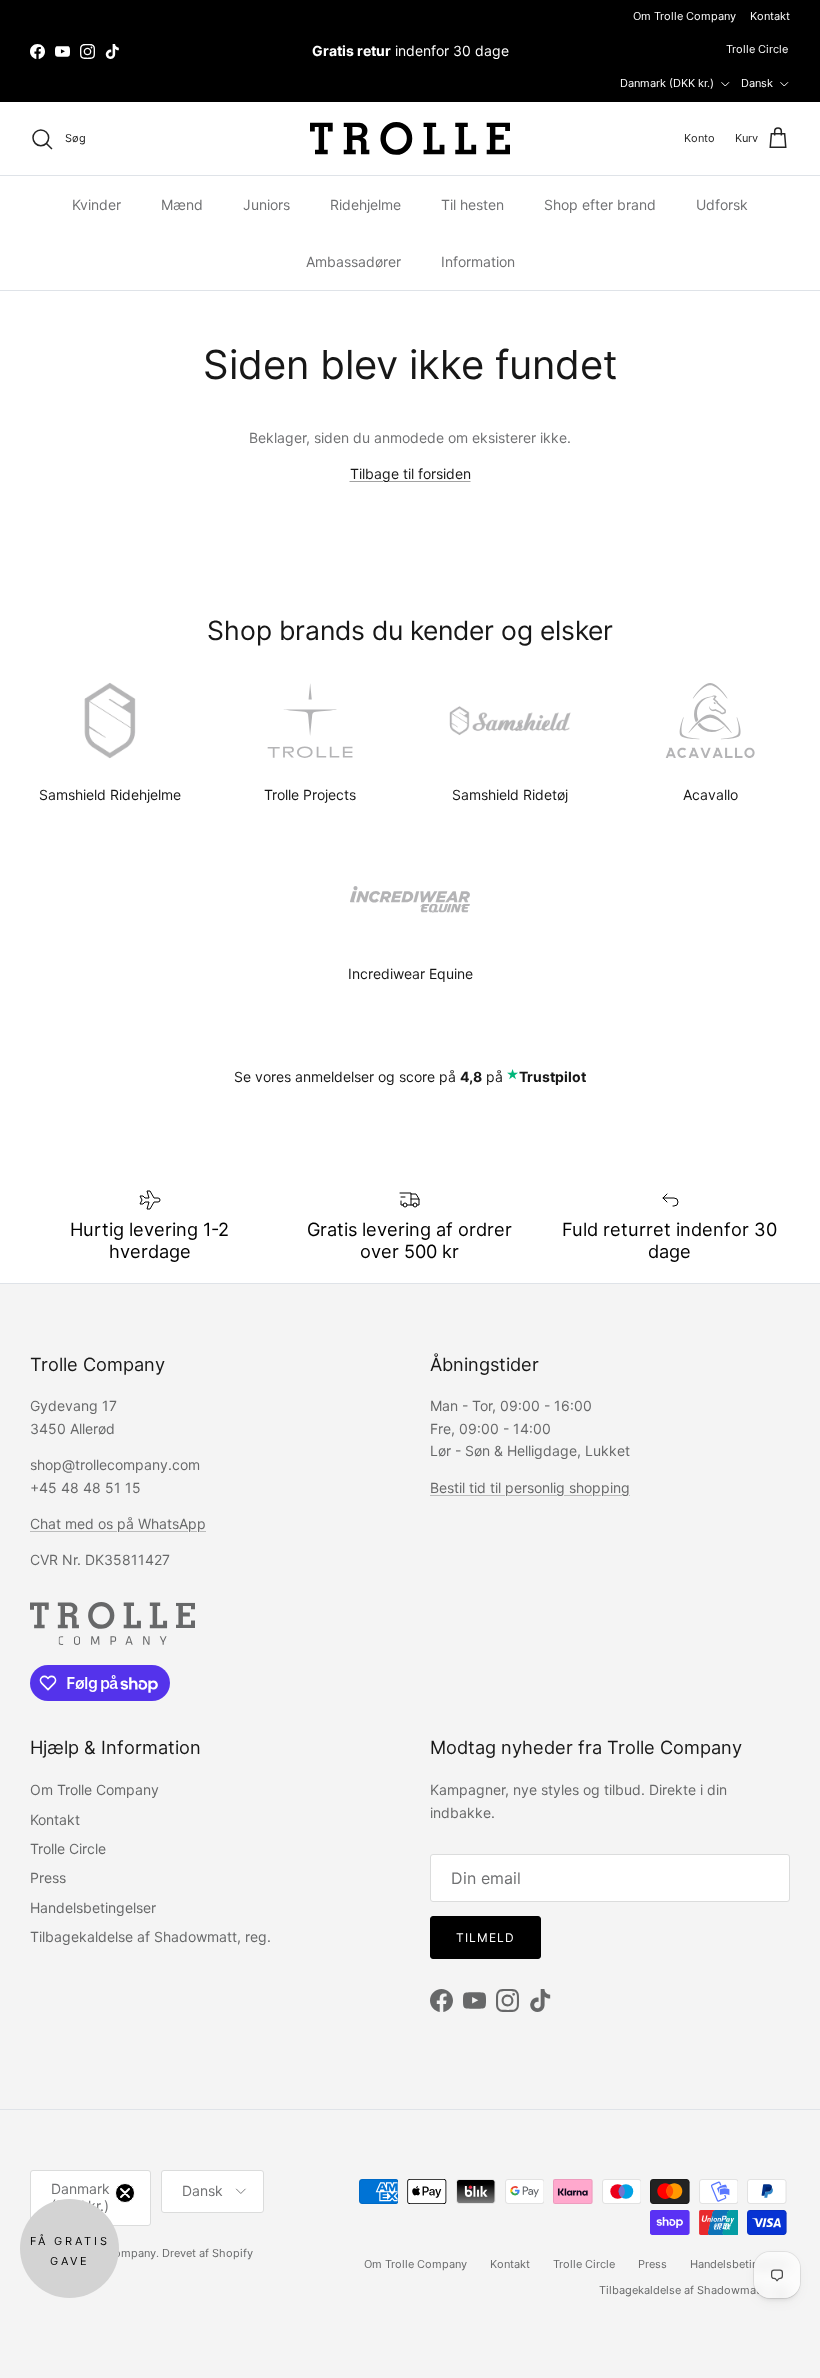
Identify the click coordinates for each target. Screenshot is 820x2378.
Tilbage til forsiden (410, 473)
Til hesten (472, 204)
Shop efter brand (600, 204)
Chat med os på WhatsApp (118, 1523)
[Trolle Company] (410, 138)
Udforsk (722, 204)
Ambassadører (353, 261)
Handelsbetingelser (93, 1907)
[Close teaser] (125, 2193)
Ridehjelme (365, 204)
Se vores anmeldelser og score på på (410, 1076)
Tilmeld (485, 1937)
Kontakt (770, 16)
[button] (69, 2248)
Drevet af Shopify (207, 2253)
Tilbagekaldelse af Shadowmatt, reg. (150, 1936)
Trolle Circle (757, 49)
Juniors (266, 204)
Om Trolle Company (684, 16)
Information (478, 261)
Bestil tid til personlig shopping (530, 1487)
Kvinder (96, 204)
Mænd (182, 204)
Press (48, 1877)
